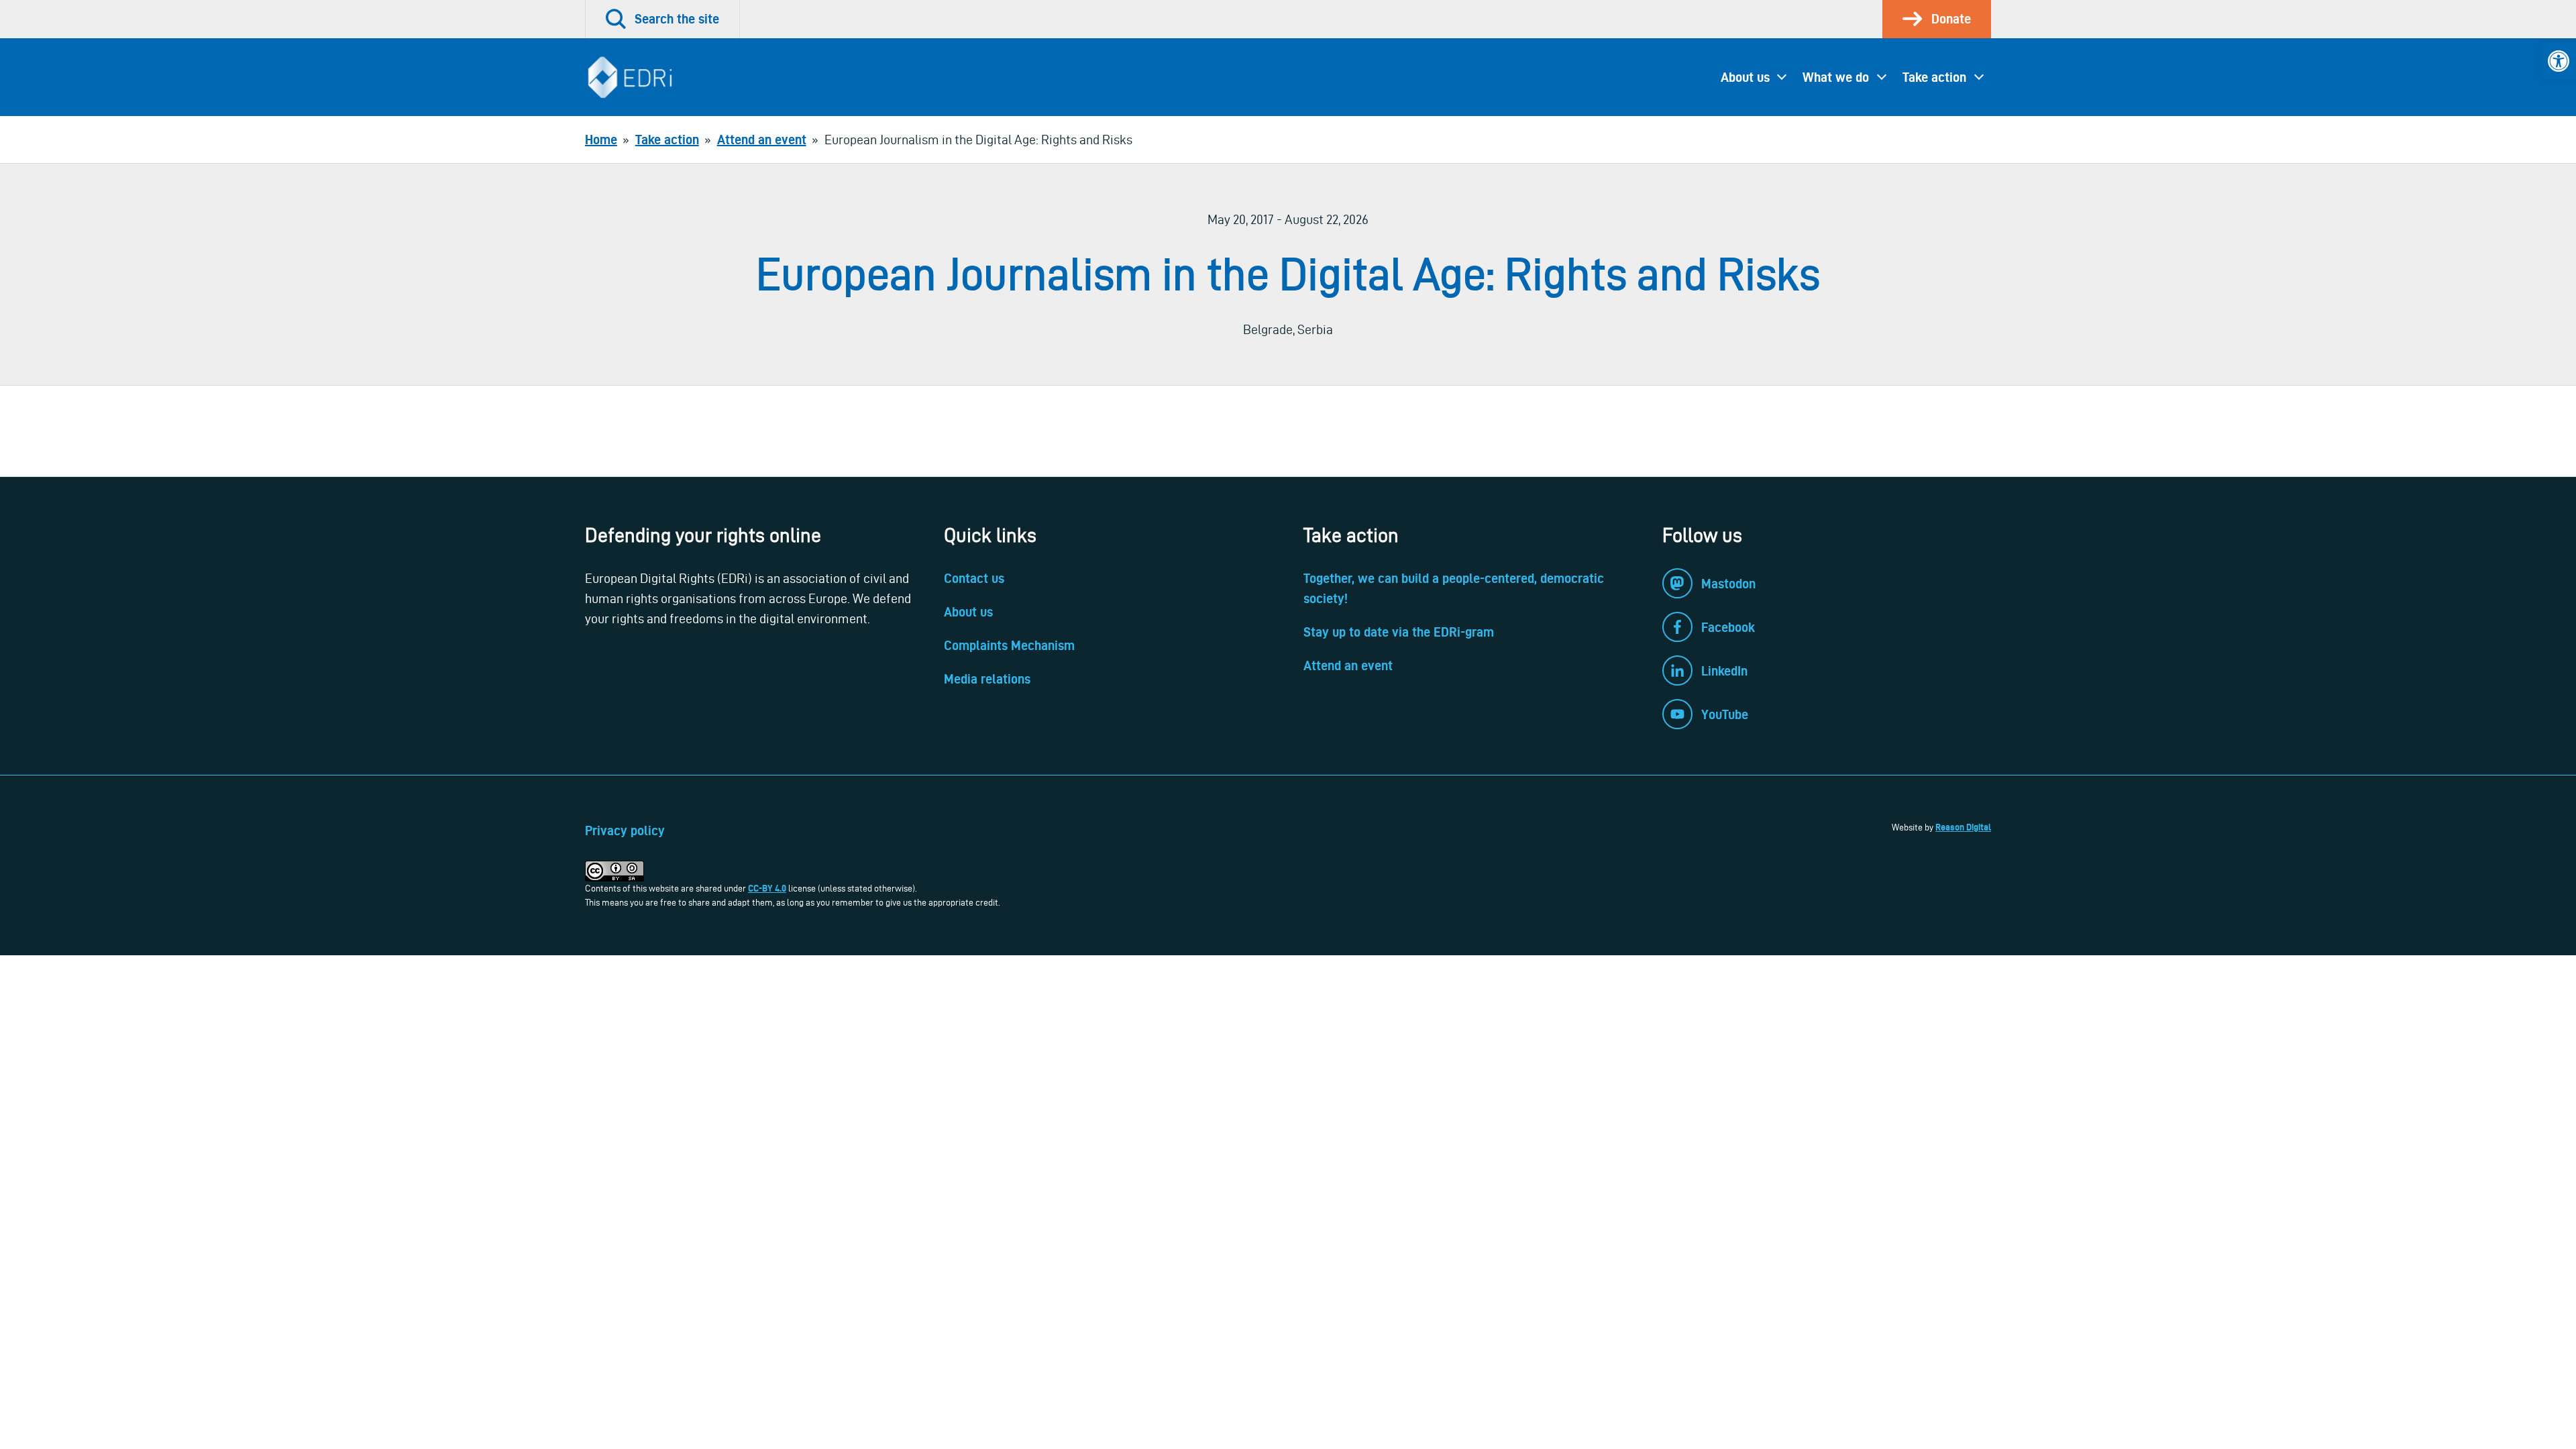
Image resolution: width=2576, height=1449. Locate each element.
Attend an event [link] (1348, 665)
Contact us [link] (974, 578)
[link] (2559, 61)
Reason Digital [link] (1963, 827)
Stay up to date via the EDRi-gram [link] (1399, 632)
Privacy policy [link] (625, 830)
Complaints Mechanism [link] (1009, 645)
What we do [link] (1836, 77)
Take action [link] (1934, 77)
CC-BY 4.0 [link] (767, 888)
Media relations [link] (987, 679)
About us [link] (1745, 77)
